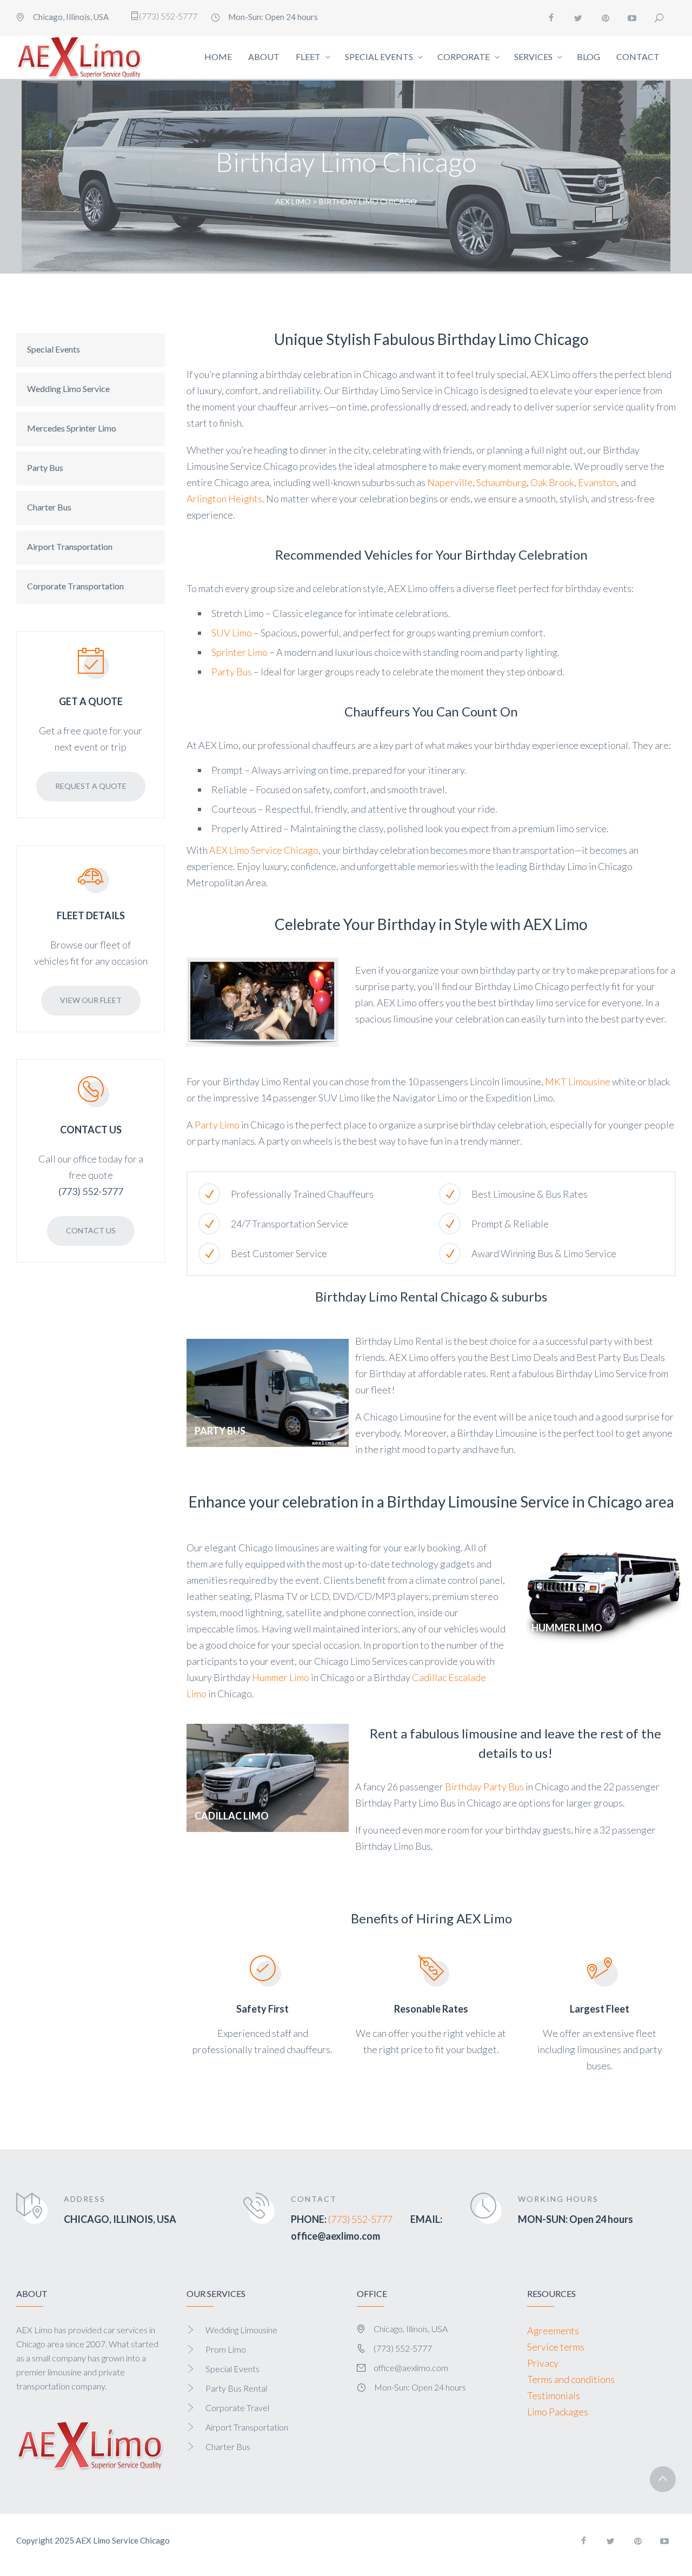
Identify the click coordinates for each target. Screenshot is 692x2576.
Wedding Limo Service (68, 389)
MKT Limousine (578, 1081)
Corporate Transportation (75, 586)
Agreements (553, 2331)
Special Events (54, 349)
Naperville (450, 482)
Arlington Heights (224, 499)
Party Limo (217, 1125)
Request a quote (91, 786)
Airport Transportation (70, 546)
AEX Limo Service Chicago (264, 850)
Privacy (543, 2363)
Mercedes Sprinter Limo (72, 428)
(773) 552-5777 (360, 2219)
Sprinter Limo (239, 652)
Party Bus (45, 467)
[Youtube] (633, 18)
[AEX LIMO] (80, 57)
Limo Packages (558, 2412)
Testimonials (554, 2395)
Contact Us (91, 1230)
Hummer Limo (281, 1677)
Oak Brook (552, 482)
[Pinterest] (605, 18)
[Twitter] (578, 18)
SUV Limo (232, 633)
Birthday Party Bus (484, 1787)
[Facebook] (551, 18)
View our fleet (91, 1000)
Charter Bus (49, 507)
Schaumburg (501, 482)
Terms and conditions (571, 2379)
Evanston (597, 482)
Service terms (556, 2347)
